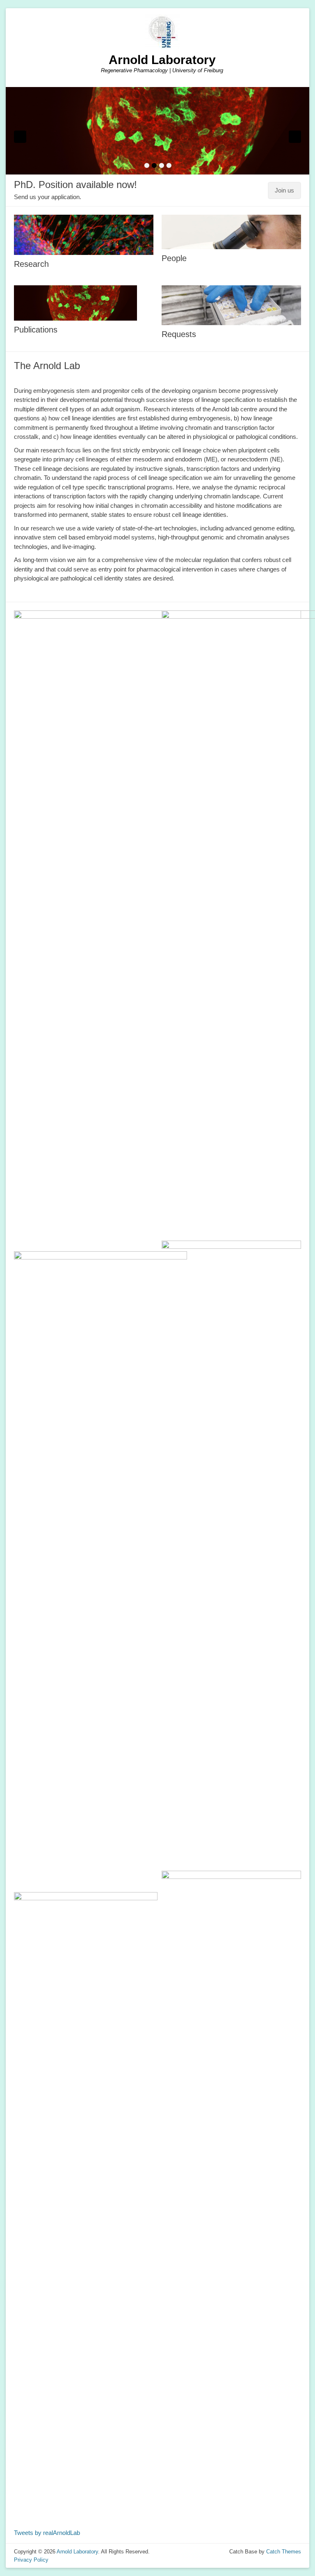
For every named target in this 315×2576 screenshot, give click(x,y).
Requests (179, 334)
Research (31, 264)
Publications (36, 330)
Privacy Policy (31, 2560)
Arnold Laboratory (162, 60)
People (174, 258)
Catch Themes (284, 2552)
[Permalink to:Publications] (157, 131)
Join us (284, 190)
